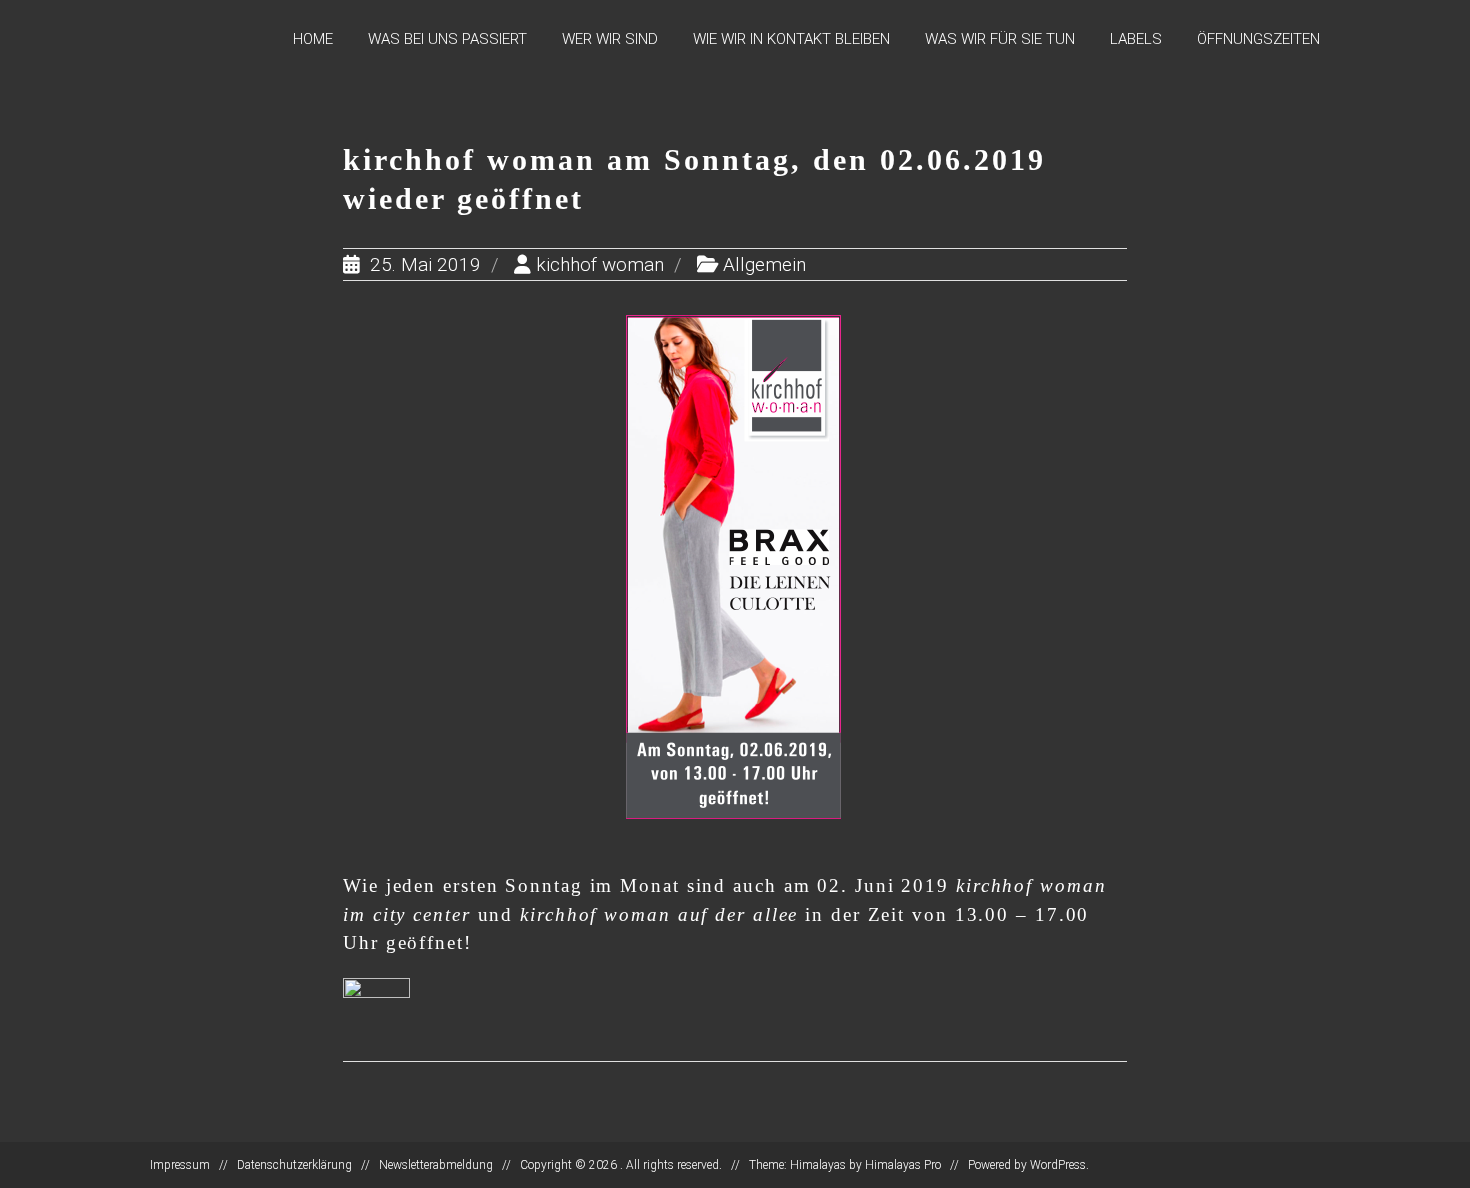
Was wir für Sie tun (1000, 39)
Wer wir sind (610, 39)
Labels (1136, 39)
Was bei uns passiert (447, 39)
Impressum (180, 1165)
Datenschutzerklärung (294, 1165)
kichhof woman (600, 264)
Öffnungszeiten (1258, 39)
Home (313, 39)
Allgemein (764, 264)
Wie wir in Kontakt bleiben (791, 39)
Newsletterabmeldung (436, 1165)
